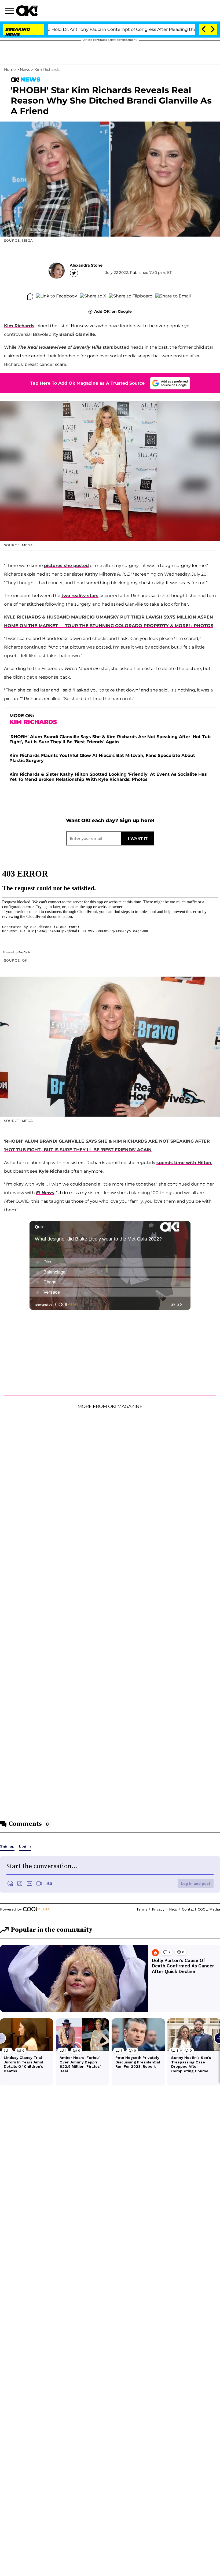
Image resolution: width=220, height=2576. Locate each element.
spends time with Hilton (184, 1163)
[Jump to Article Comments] (30, 297)
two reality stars (80, 596)
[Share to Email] (173, 297)
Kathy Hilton (99, 574)
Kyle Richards (54, 1171)
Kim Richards (47, 69)
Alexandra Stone (86, 265)
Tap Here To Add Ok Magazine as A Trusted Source (87, 383)
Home (10, 69)
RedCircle (24, 952)
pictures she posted (66, 566)
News (25, 69)
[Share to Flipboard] (131, 297)
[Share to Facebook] (57, 297)
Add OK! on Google (113, 311)
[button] (10, 12)
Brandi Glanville (77, 334)
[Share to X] (93, 297)
